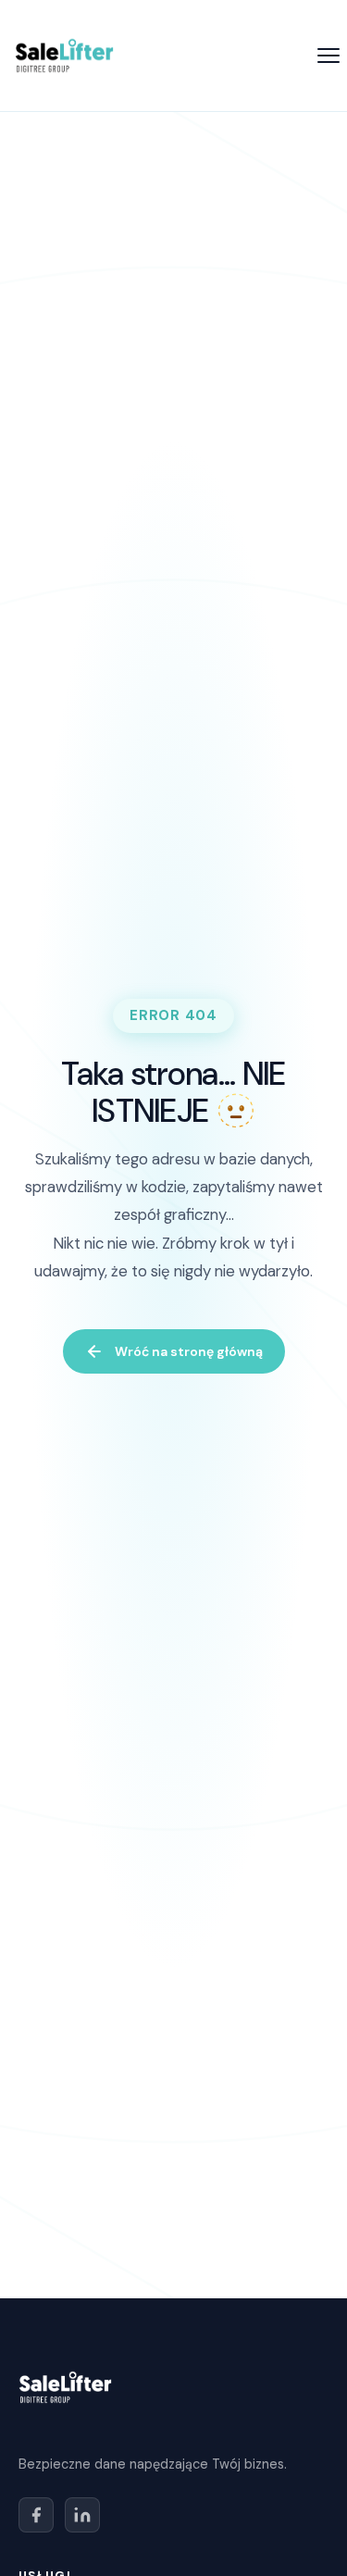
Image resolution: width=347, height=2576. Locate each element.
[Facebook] (36, 2515)
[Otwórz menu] (328, 56)
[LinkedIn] (82, 2515)
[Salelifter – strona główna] (64, 56)
